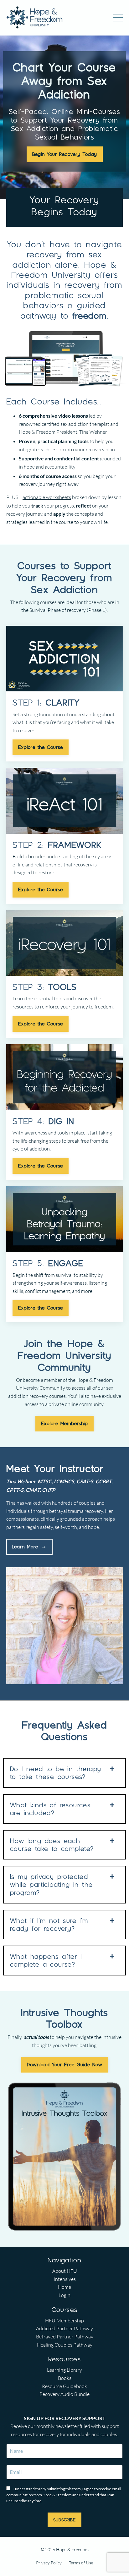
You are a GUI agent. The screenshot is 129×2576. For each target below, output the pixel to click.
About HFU (65, 2271)
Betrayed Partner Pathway (65, 2337)
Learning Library (64, 2370)
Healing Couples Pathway (65, 2345)
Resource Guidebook (64, 2386)
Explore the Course (41, 747)
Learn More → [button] (29, 1547)
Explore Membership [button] (64, 1423)
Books (65, 2378)
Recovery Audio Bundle (64, 2394)
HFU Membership (64, 2321)
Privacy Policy (49, 2563)
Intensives (65, 2279)
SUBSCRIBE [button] (64, 2520)
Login (64, 2295)
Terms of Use (81, 2563)
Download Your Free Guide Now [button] (65, 2065)
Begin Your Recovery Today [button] (65, 154)
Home (64, 2287)
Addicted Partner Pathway (64, 2328)
